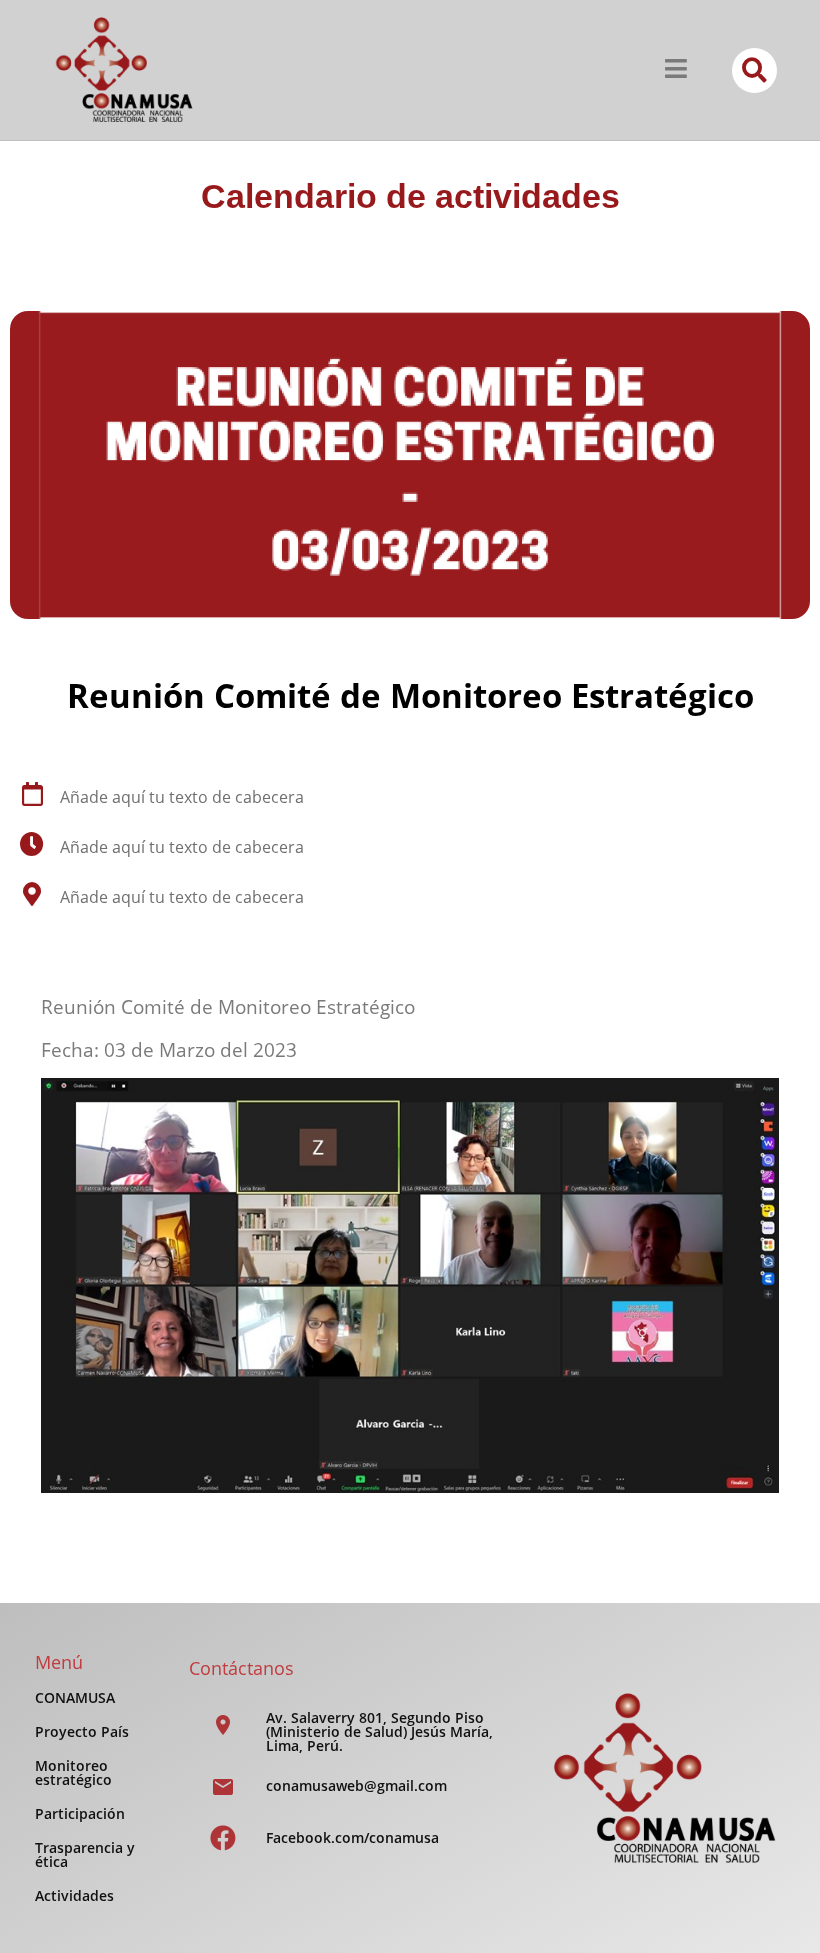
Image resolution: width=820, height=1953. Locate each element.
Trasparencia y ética (85, 1854)
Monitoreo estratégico (73, 1772)
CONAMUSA (75, 1697)
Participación (80, 1813)
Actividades (74, 1895)
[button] (754, 70)
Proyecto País (82, 1731)
